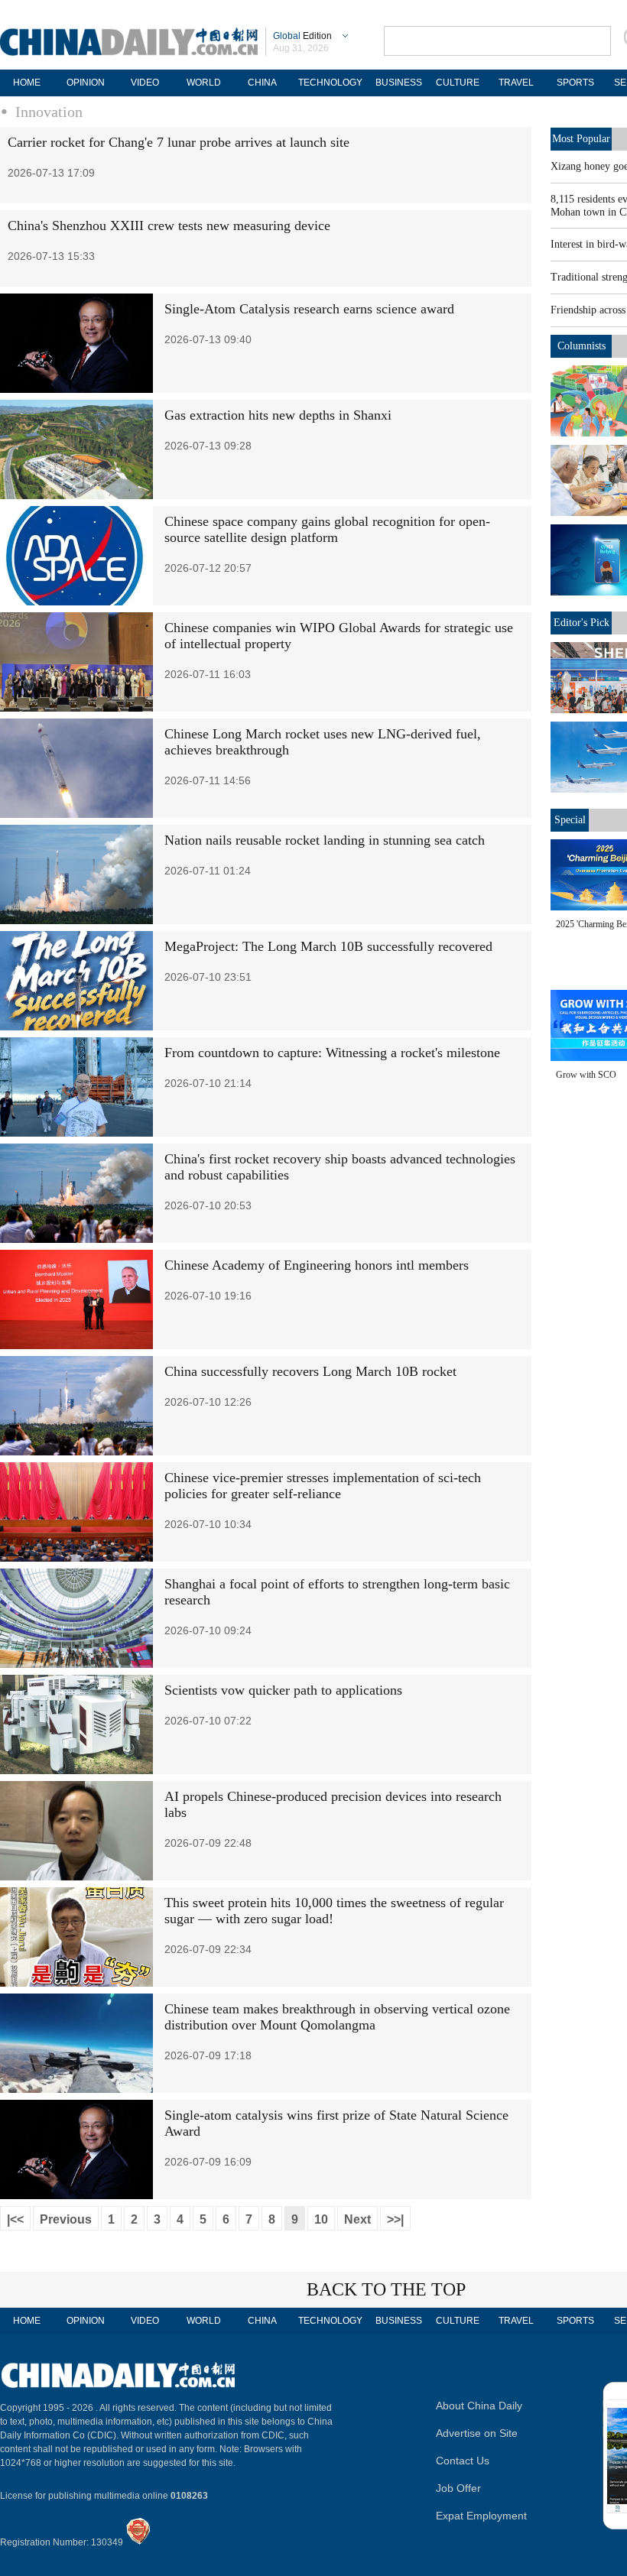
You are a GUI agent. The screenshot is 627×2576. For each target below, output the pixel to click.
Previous (66, 2219)
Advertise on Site (477, 2433)
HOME (27, 83)
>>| (395, 2219)
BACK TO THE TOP (386, 2289)
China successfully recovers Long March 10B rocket (310, 1371)
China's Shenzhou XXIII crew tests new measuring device (169, 225)
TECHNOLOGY (330, 83)
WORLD (204, 83)
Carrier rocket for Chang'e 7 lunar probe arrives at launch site (179, 142)
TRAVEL (516, 83)
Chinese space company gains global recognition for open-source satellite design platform (327, 529)
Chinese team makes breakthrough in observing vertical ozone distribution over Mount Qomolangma (337, 2017)
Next (357, 2219)
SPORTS (575, 83)
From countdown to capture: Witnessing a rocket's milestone (332, 1053)
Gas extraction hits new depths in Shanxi (278, 415)
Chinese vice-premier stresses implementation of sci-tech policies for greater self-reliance (323, 1486)
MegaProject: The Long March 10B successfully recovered (328, 946)
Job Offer (458, 2488)
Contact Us (463, 2461)
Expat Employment (481, 2516)
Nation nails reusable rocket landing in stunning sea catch (325, 840)
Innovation (49, 112)
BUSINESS (399, 83)
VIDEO (145, 83)
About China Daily (479, 2406)
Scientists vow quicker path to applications (283, 1690)
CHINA (262, 83)
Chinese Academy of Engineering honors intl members (317, 1265)
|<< (15, 2219)
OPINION (86, 83)
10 (321, 2219)
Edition (302, 36)
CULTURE (458, 83)
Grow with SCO (586, 1075)
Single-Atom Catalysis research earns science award (309, 309)
